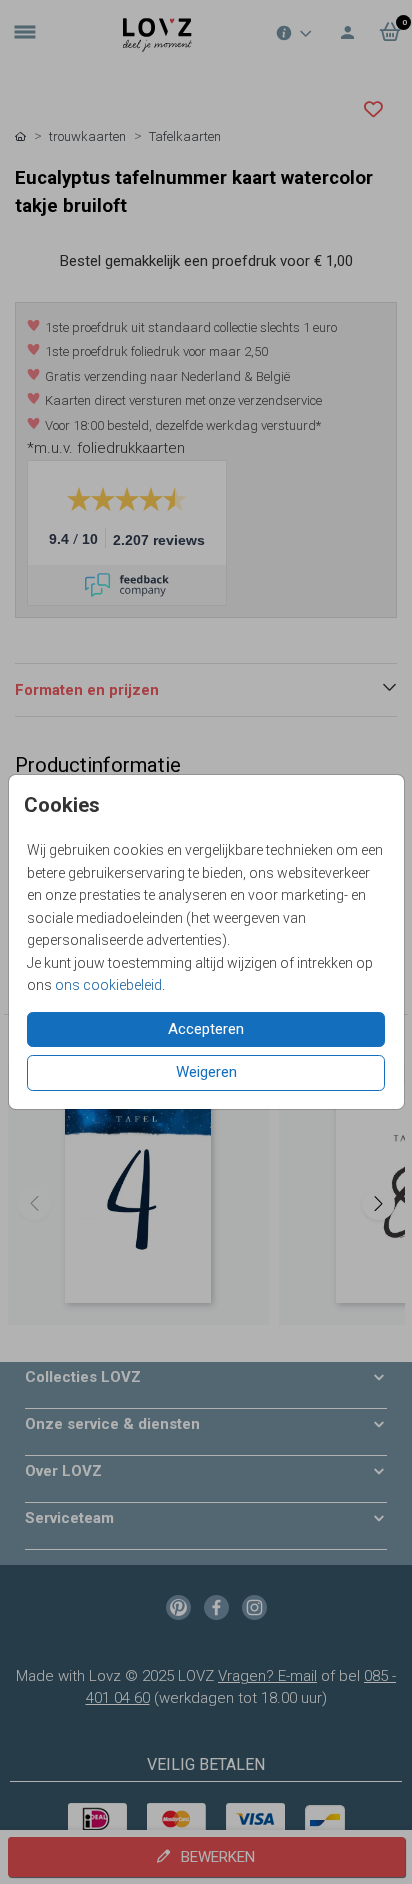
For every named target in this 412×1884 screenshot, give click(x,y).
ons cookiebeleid (108, 985)
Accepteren (206, 1029)
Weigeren (206, 1072)
